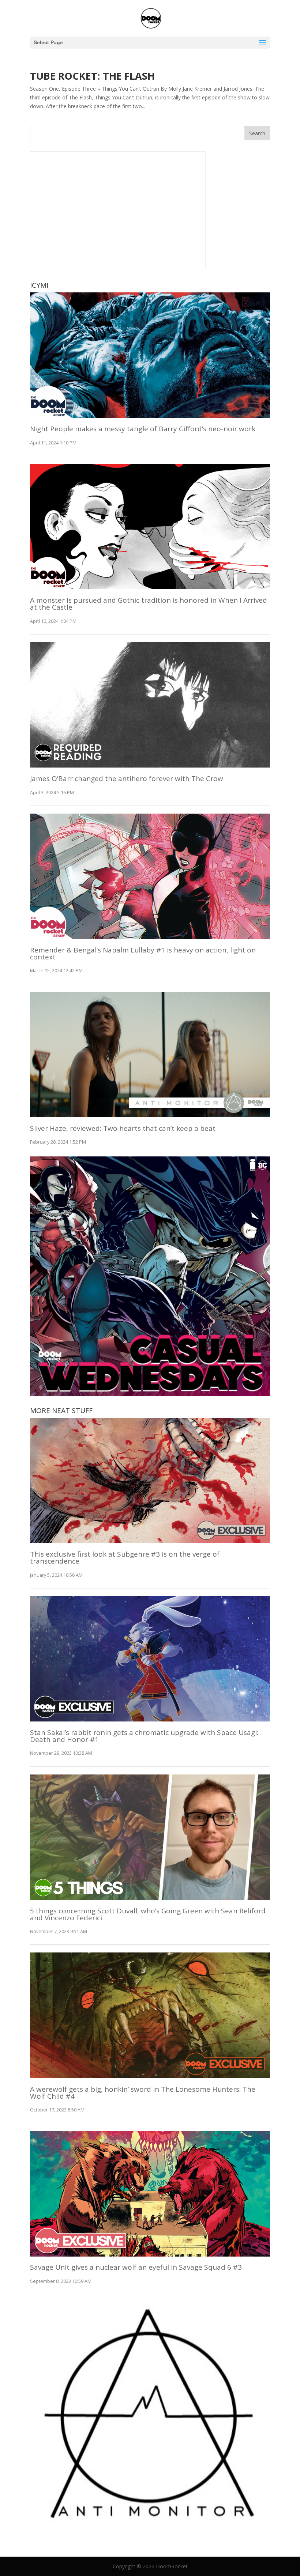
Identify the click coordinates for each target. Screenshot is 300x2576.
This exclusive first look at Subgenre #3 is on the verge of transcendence (125, 1558)
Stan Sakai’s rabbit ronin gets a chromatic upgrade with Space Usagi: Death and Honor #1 (144, 1736)
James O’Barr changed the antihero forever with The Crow (127, 779)
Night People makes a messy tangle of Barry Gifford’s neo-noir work (143, 429)
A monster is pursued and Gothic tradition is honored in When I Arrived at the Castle (149, 604)
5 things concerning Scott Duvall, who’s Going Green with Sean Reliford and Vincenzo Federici (148, 1914)
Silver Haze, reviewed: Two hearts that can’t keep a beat (123, 1128)
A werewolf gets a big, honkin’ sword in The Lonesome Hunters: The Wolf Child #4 (143, 2093)
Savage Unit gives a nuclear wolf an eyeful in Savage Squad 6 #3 (136, 2267)
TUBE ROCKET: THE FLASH (92, 76)
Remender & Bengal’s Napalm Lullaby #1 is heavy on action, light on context (143, 953)
